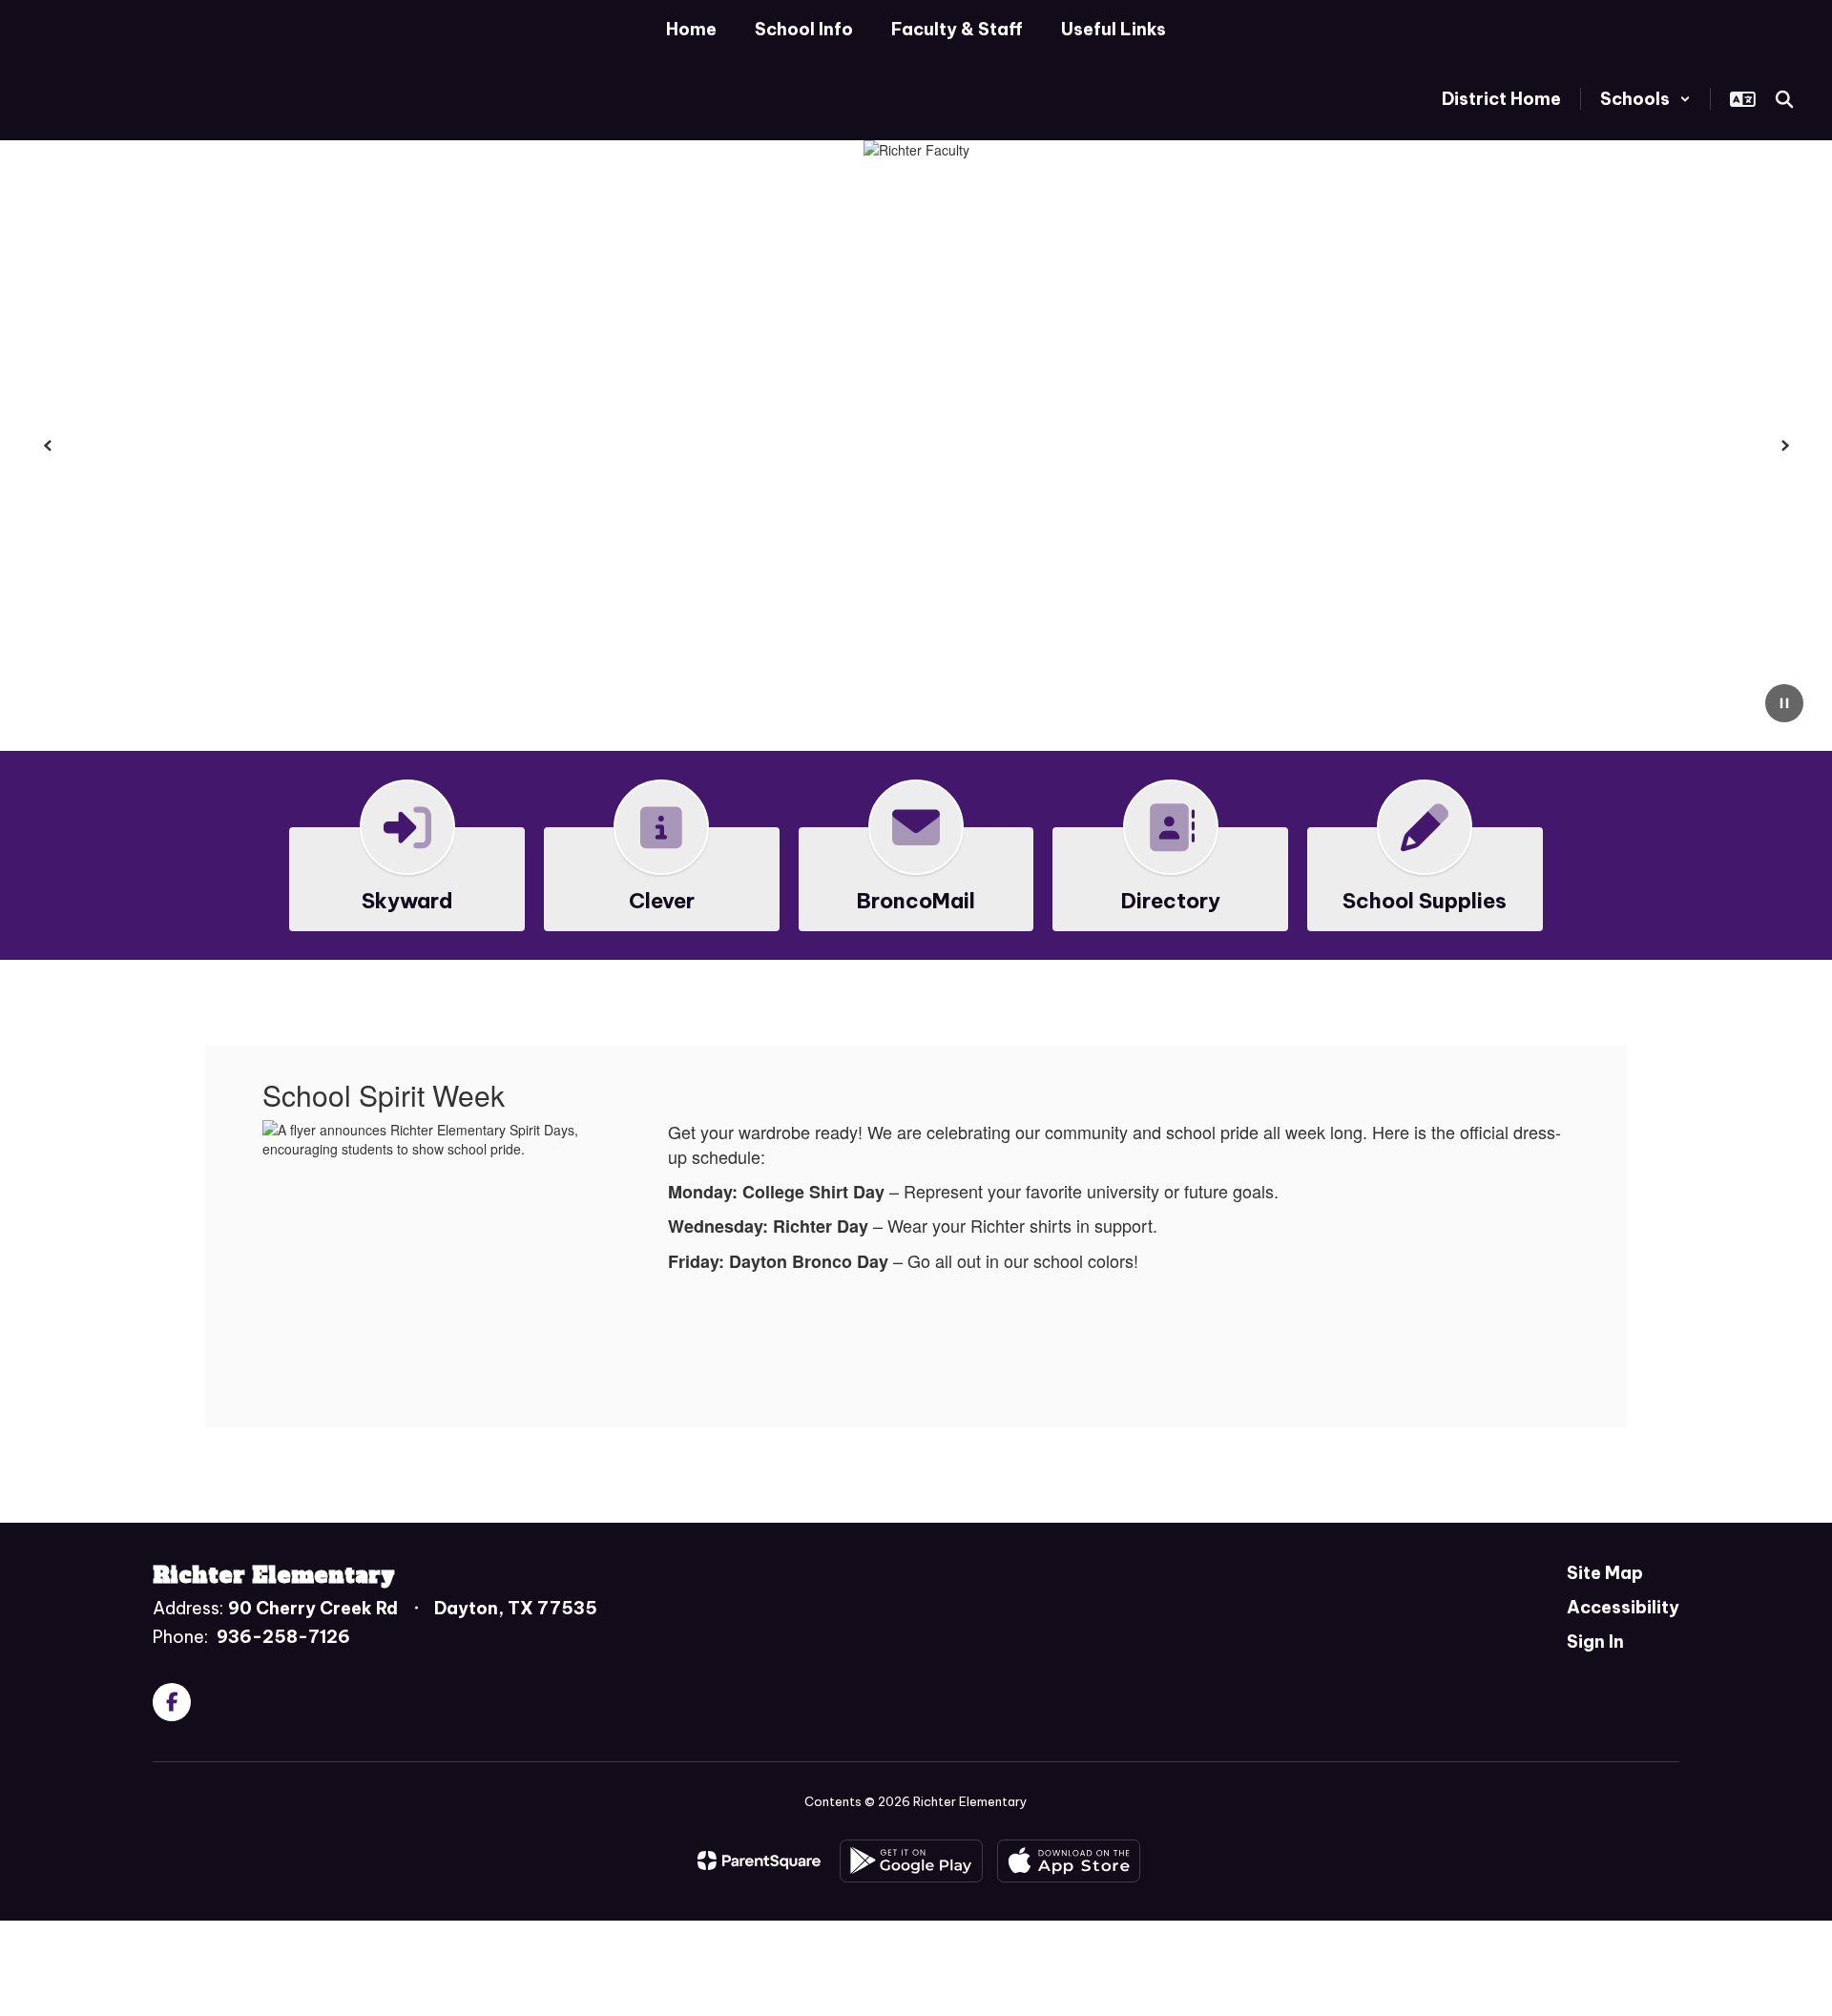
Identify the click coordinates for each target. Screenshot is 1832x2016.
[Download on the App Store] (1069, 1861)
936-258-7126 (283, 1637)
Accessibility (1623, 1607)
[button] (1645, 99)
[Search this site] (1784, 99)
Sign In (1595, 1642)
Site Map (1605, 1573)
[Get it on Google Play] (911, 1861)
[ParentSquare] (759, 1860)
